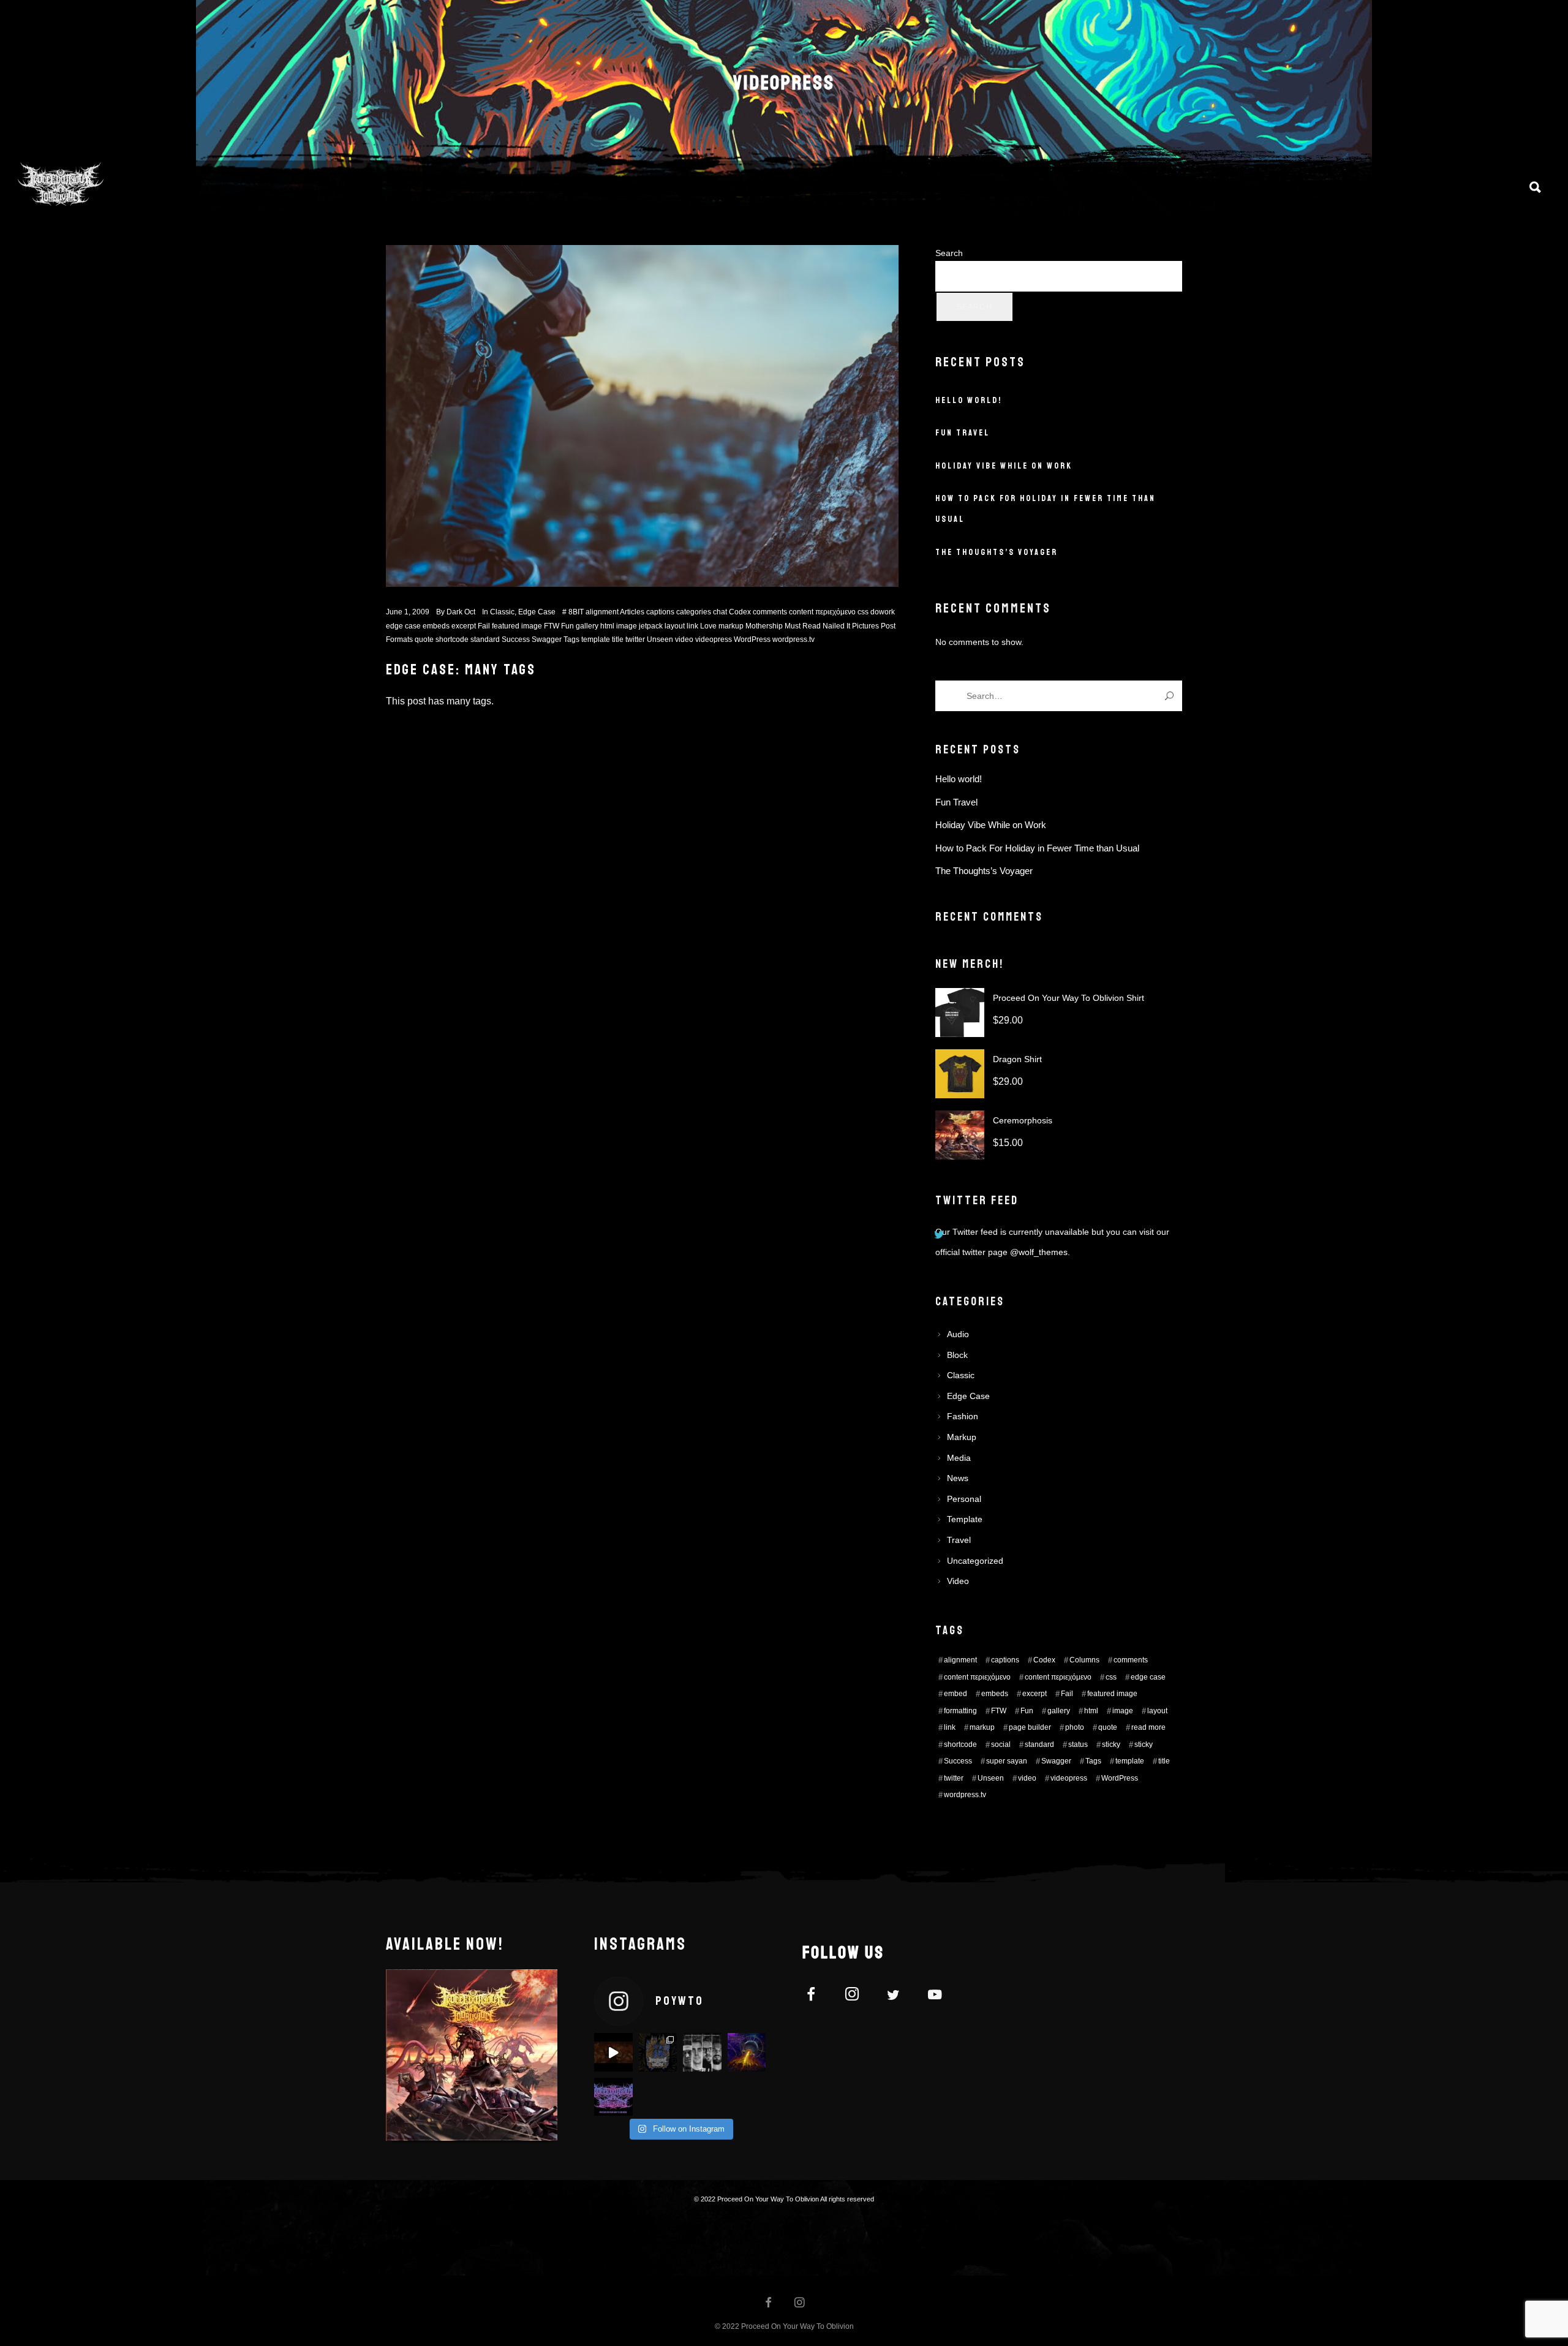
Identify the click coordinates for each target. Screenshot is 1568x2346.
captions (660, 612)
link (692, 626)
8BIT (576, 612)
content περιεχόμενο (822, 612)
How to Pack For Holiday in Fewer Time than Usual (1037, 848)
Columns (1084, 1660)
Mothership (764, 626)
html (607, 626)
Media (959, 1458)
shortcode (452, 639)
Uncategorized (975, 1561)
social (1001, 1744)
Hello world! (969, 400)
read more (1148, 1727)
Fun (567, 626)
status (1078, 1744)
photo (1075, 1727)
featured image (517, 626)
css (863, 612)
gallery (587, 626)
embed (956, 1694)
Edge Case (537, 612)
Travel (959, 1540)
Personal (964, 1499)
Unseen (660, 639)
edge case (403, 626)
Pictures (865, 626)
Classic (502, 612)
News (958, 1478)
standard (485, 639)
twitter (635, 639)
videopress (714, 639)
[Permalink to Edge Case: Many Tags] (642, 416)
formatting (960, 1711)
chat (720, 612)
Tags (571, 639)
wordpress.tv (793, 639)
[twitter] (901, 1997)
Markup (962, 1437)
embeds (436, 626)
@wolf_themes (1039, 1252)
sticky (1111, 1744)
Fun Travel (963, 433)
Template (965, 1519)
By (456, 612)
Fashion (963, 1416)
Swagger (547, 639)
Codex (740, 612)
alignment (602, 612)
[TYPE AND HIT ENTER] (1169, 696)
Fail (484, 626)
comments (770, 612)
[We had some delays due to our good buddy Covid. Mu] (613, 2097)
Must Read (803, 626)
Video (958, 1581)
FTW (552, 626)
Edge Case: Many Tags (461, 669)
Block (957, 1355)
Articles (632, 612)
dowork (883, 612)
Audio (958, 1334)
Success (516, 639)
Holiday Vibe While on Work (1004, 466)
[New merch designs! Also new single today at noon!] (658, 2052)
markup (731, 626)
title (618, 639)
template (596, 639)
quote (424, 639)
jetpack (651, 626)
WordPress (752, 639)
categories (694, 612)
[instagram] (859, 1997)
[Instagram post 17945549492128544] (613, 2052)
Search (949, 253)
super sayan (1007, 1761)
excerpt (464, 626)
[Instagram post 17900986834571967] (747, 2052)
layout (675, 626)
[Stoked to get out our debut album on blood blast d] (702, 2052)
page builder (1030, 1727)
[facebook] (818, 1997)
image (627, 626)
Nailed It (836, 626)
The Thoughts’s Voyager (997, 552)
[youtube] (935, 2001)
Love (708, 626)
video (684, 639)
